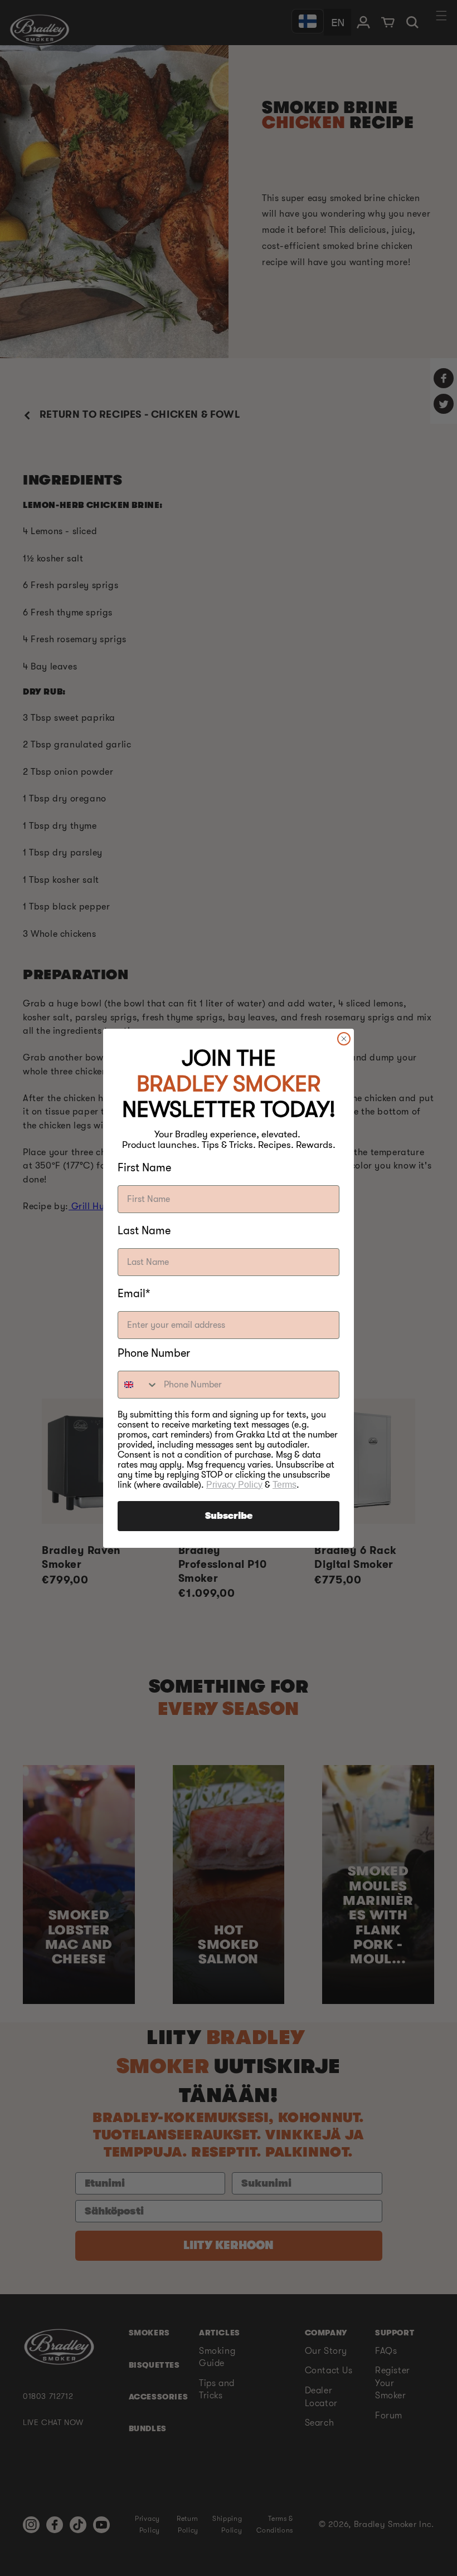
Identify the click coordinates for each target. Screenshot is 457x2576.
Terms (285, 1485)
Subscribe (229, 1516)
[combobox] (138, 1385)
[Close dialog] (344, 1039)
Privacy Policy (234, 1485)
